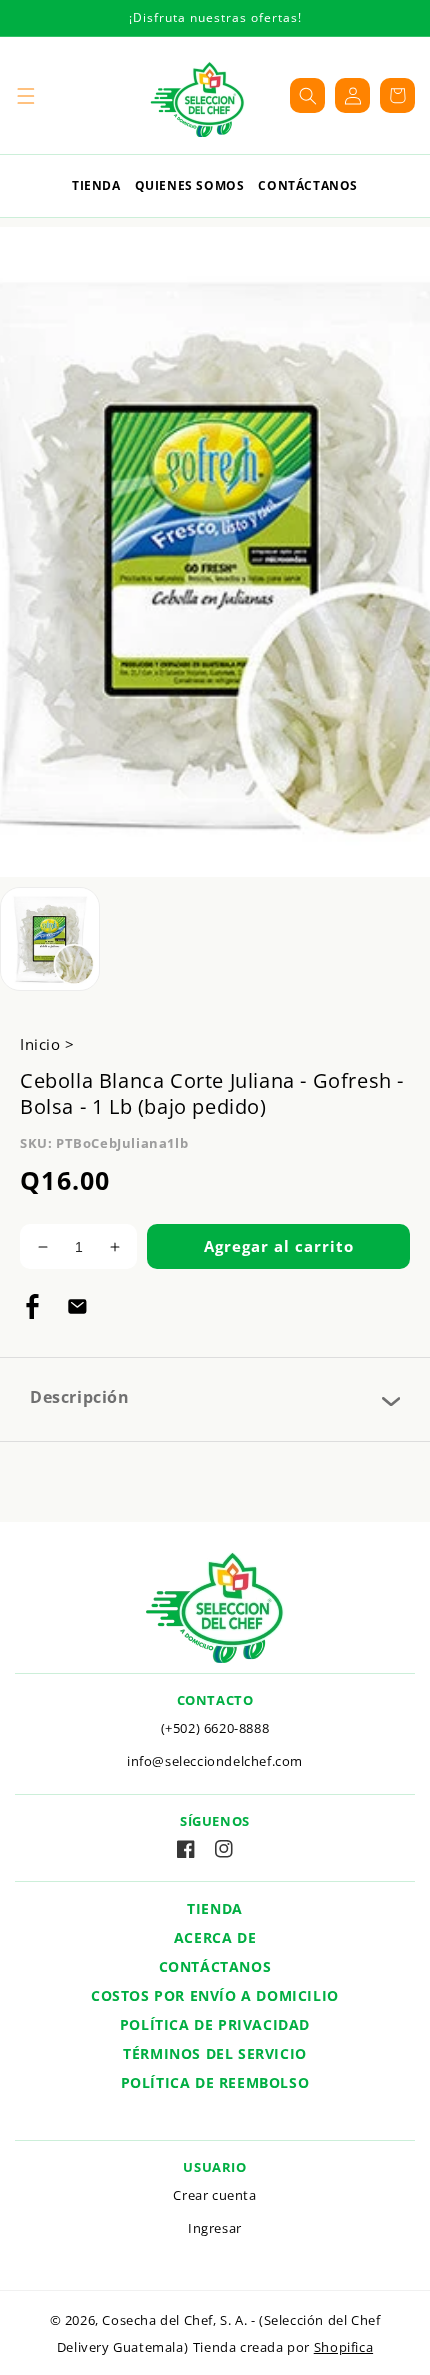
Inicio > (47, 1044)
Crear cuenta (214, 2195)
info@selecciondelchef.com (215, 1761)
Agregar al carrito (279, 1246)
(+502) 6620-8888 (215, 1728)
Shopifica (343, 2347)
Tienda (96, 185)
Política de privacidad (215, 2024)
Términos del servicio (215, 2053)
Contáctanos (308, 185)
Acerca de (215, 1937)
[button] (25, 95)
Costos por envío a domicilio (215, 1995)
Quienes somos (190, 185)
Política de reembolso (215, 2082)
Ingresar (215, 2228)
